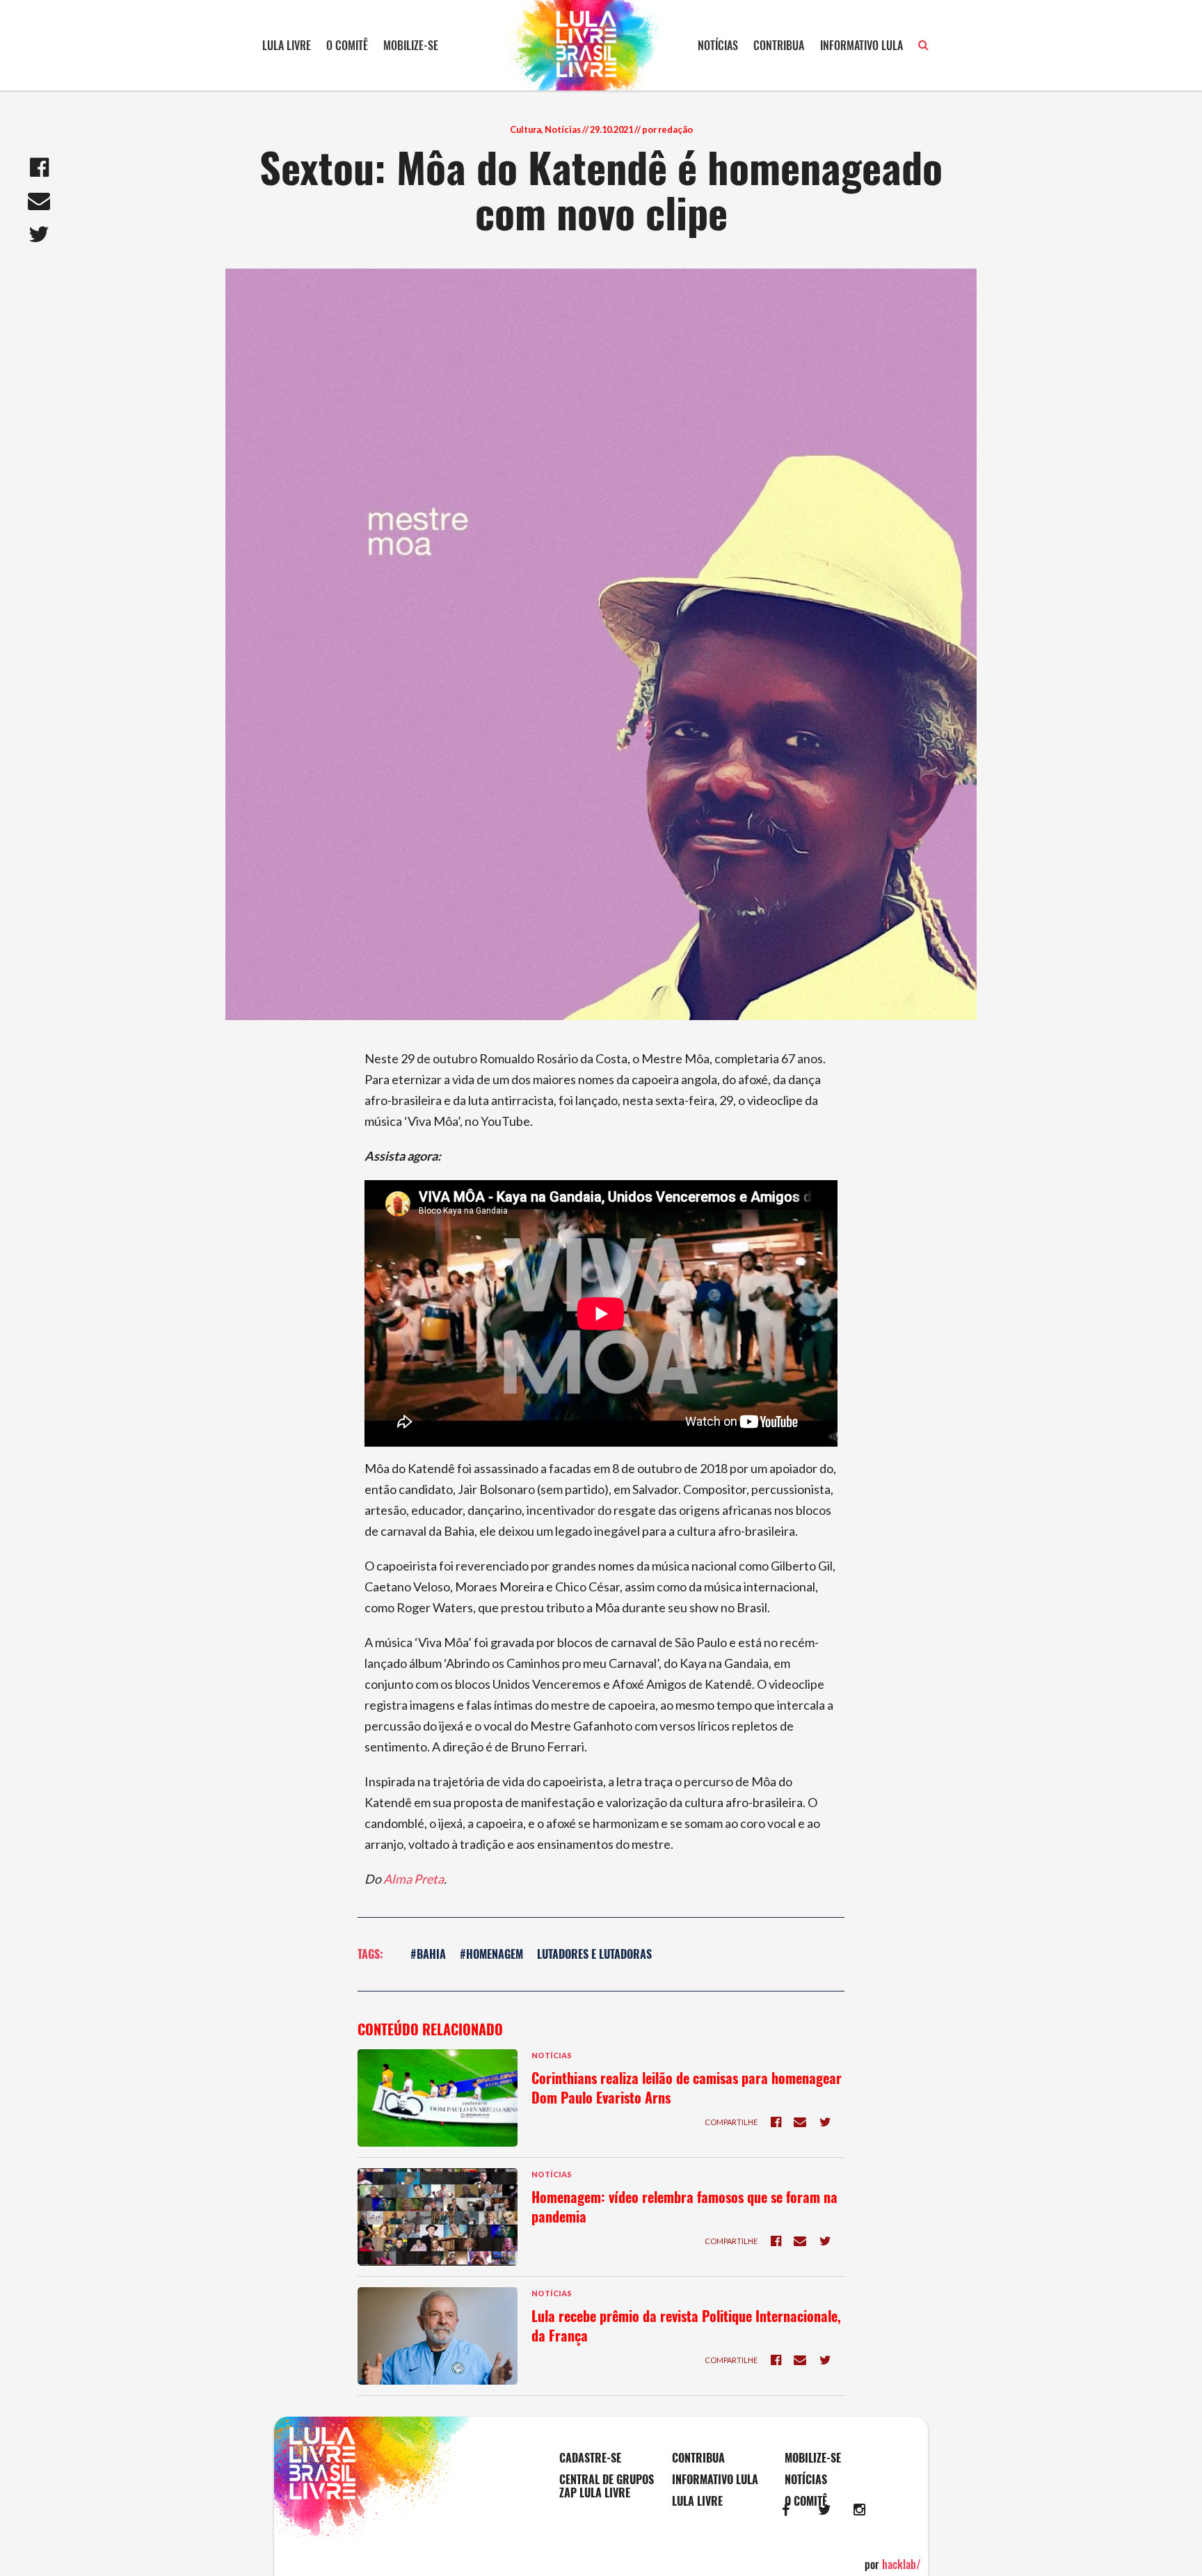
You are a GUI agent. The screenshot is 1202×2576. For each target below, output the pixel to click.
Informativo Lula (862, 45)
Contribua (779, 45)
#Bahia (428, 1954)
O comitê (347, 45)
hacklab (901, 2564)
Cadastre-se (590, 2458)
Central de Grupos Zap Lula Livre (607, 2486)
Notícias (718, 45)
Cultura (526, 129)
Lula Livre (287, 45)
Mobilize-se (411, 45)
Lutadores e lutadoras (594, 1954)
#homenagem (491, 1954)
